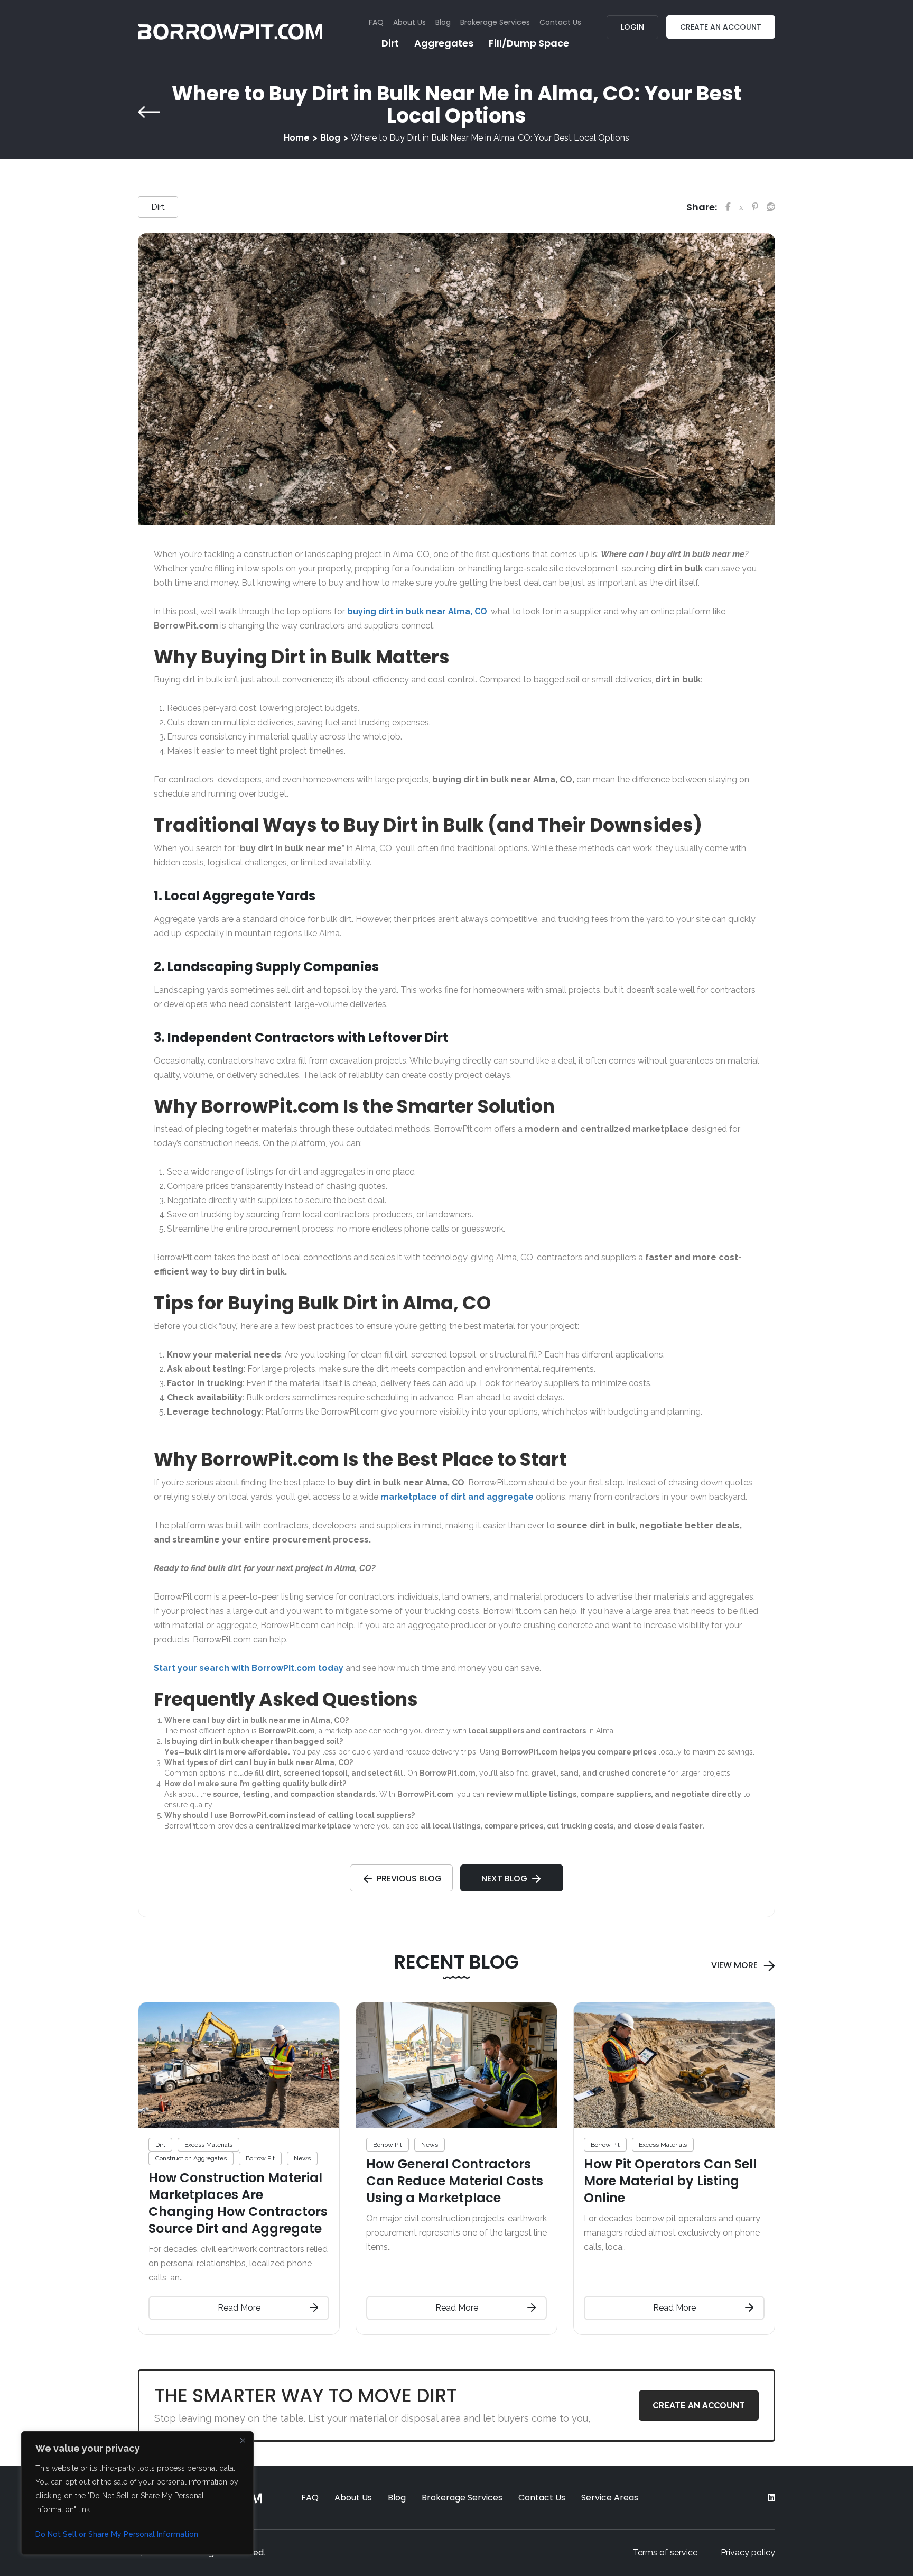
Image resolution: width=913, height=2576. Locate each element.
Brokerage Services (495, 22)
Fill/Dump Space (529, 43)
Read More (239, 2308)
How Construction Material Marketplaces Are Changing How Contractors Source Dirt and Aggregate (238, 2203)
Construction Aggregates (191, 2158)
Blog (443, 22)
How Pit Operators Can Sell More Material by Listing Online (670, 2181)
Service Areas (610, 2497)
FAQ (376, 22)
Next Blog (504, 1878)
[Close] (243, 2440)
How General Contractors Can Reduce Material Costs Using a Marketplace (455, 2181)
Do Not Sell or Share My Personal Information (117, 2534)
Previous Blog (409, 1878)
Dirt (390, 43)
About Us (409, 22)
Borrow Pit (260, 2158)
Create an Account (721, 27)
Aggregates (444, 43)
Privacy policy (748, 2552)
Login (632, 27)
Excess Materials (208, 2145)
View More (734, 1965)
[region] (137, 2493)
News (302, 2158)
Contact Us (560, 22)
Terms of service (665, 2552)
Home (297, 138)
